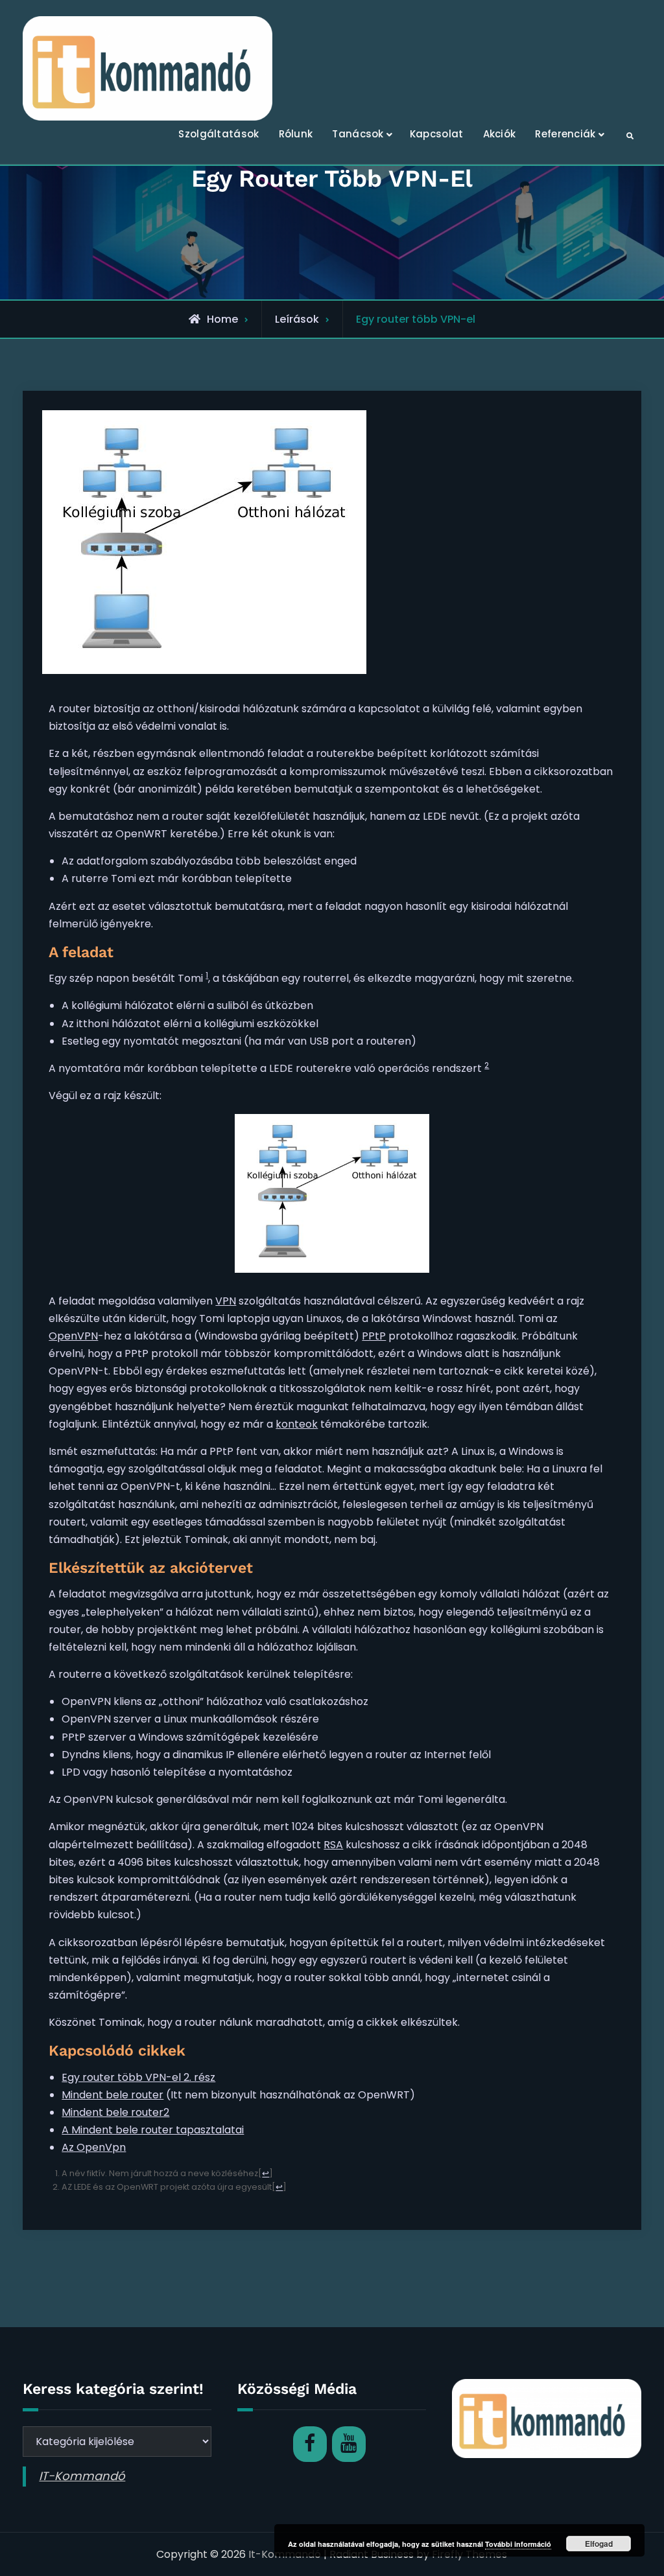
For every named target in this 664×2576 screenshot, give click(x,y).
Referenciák (565, 134)
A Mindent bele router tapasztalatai (153, 2130)
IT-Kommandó (82, 2476)
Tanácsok (358, 134)
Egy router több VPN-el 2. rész (138, 2077)
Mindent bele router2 (115, 2112)
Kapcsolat (437, 134)
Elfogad (599, 2544)
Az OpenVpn (94, 2147)
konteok (297, 1424)
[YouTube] (349, 2444)
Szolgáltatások (219, 134)
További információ (518, 2544)
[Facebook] (310, 2444)
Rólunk (296, 134)
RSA (333, 1845)
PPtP (374, 1336)
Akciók (500, 134)
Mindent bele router (113, 2095)
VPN (226, 1301)
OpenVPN (73, 1336)
